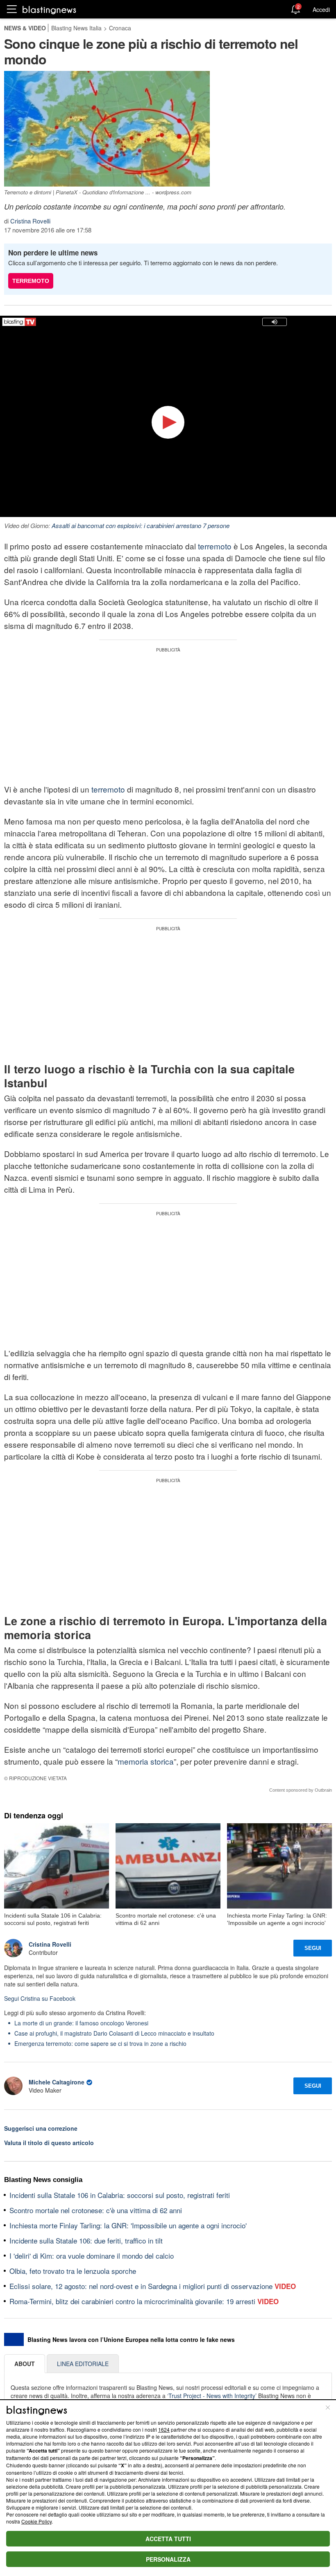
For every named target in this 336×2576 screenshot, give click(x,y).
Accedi (321, 9)
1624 (164, 2429)
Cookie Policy (36, 2521)
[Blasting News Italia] (49, 10)
